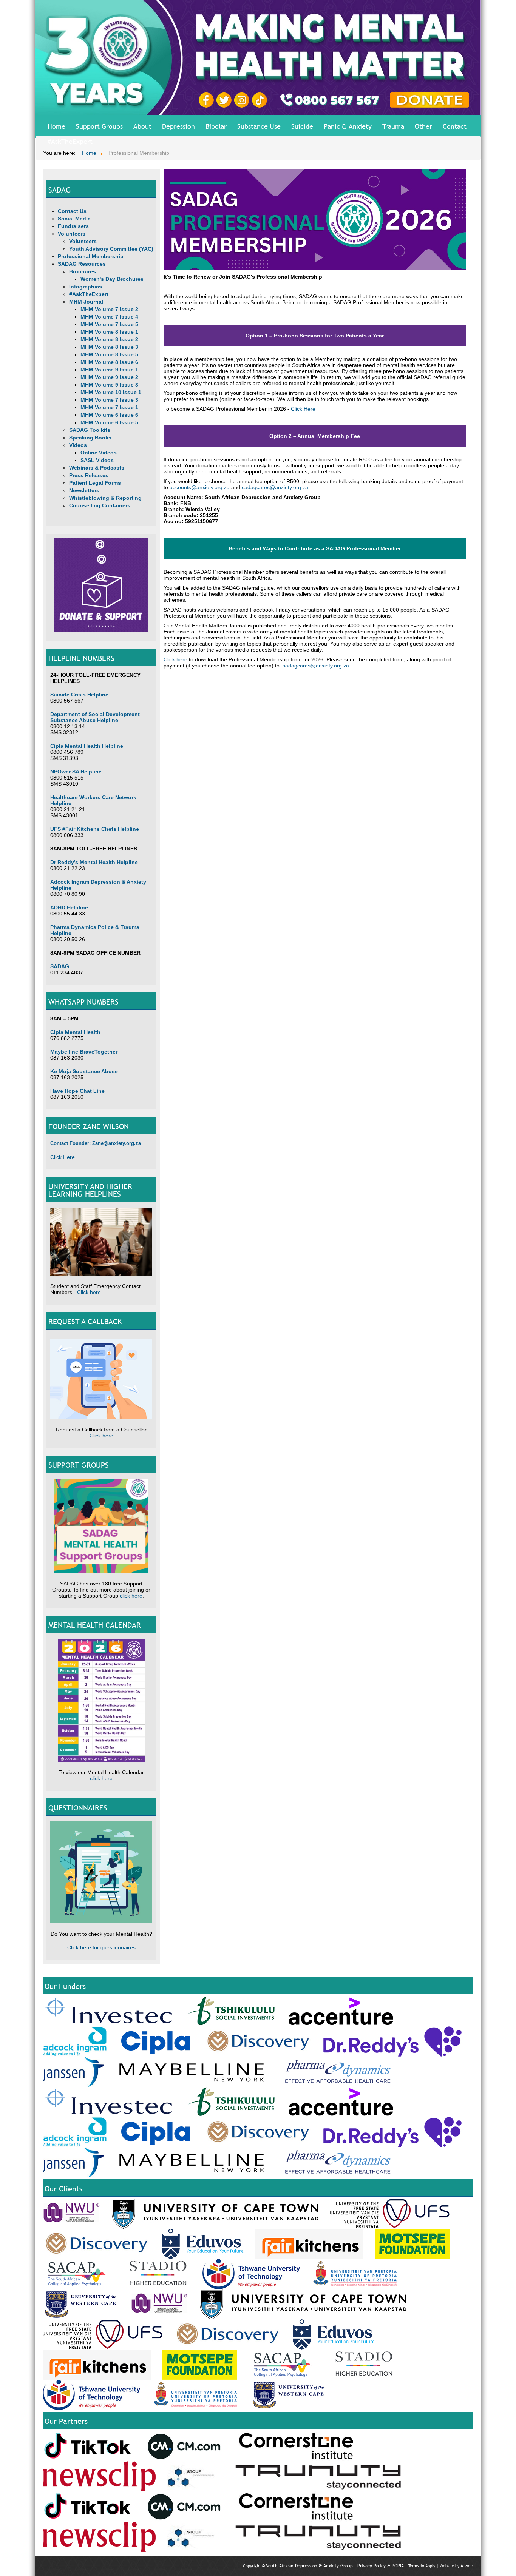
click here (131, 1596)
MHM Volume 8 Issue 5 (109, 354)
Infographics (86, 287)
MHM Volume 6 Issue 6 (109, 415)
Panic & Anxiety (348, 126)
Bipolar (216, 126)
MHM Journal (86, 302)
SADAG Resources (82, 264)
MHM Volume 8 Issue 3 (109, 347)
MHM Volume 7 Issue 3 (109, 400)
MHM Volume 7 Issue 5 (109, 324)
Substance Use (259, 126)
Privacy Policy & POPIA (381, 2566)
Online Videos (99, 453)
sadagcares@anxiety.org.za (275, 487)
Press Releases (89, 475)
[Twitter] (225, 100)
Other (423, 126)
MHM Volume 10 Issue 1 (111, 392)
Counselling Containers (100, 505)
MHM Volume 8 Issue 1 (109, 332)
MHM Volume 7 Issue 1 (109, 407)
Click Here (63, 1157)
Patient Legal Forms (95, 483)
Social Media (74, 219)
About (142, 126)
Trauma (393, 126)
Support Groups (99, 126)
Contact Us (72, 211)
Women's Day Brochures (112, 279)
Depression (178, 126)
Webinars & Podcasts (97, 468)
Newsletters (84, 490)
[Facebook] (207, 100)
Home (56, 126)
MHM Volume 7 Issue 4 (109, 317)
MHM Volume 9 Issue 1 (109, 370)
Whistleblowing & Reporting (105, 498)
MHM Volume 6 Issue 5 (109, 422)
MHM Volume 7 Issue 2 (109, 309)
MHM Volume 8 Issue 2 (109, 339)
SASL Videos (97, 460)
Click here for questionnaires (101, 1947)
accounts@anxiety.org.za (200, 487)
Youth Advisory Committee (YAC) (111, 249)
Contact (455, 126)
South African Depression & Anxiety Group (309, 2566)
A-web (467, 2566)
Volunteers (72, 234)
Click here (89, 1292)
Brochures (83, 271)
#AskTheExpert (70, 141)
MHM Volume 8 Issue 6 (109, 362)
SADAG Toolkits (90, 430)
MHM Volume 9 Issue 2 (109, 377)
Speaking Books (90, 438)
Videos (78, 445)
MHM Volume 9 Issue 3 (109, 385)
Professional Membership (91, 256)
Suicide (302, 126)
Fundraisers (73, 226)
